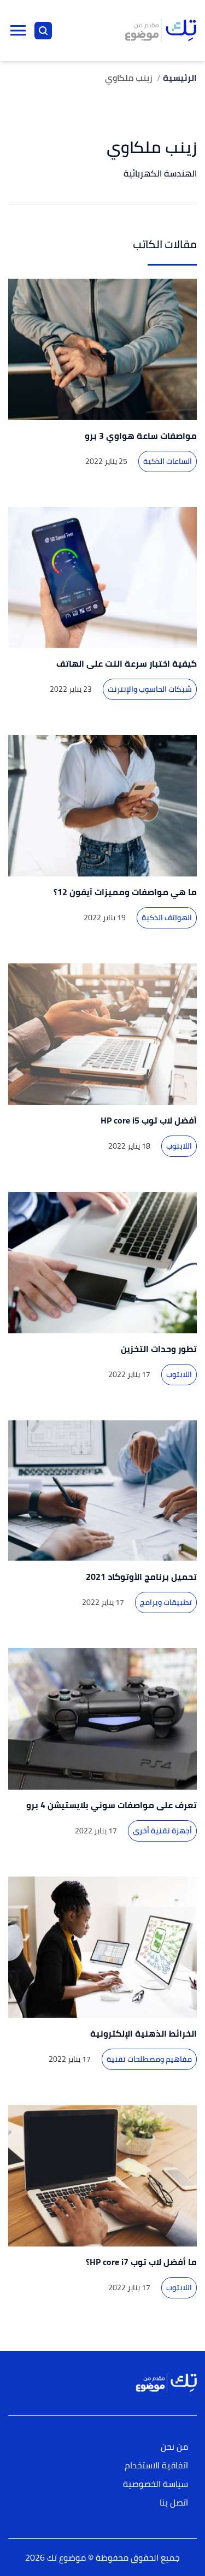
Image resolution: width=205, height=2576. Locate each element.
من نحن (174, 2447)
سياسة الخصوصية (156, 2484)
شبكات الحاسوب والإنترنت (150, 689)
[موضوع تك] (161, 31)
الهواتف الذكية (167, 918)
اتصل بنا (174, 2503)
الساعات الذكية (168, 461)
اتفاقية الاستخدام (156, 2466)
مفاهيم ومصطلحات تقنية (149, 2059)
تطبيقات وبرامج (166, 1602)
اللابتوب (179, 1146)
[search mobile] (43, 31)
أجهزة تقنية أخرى (162, 1831)
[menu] (18, 31)
